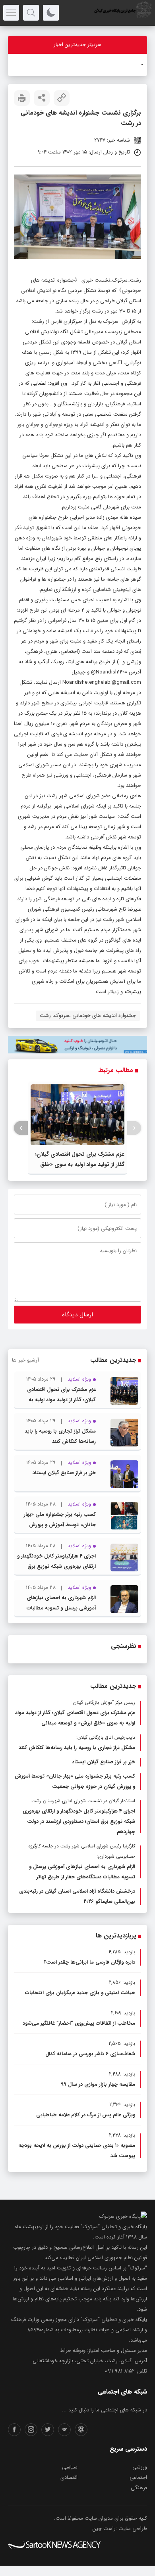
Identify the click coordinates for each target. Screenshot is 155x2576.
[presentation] (134, 1128)
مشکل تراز (131, 65)
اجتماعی (138, 2477)
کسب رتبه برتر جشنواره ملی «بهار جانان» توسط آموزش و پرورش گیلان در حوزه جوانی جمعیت (60, 1525)
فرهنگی (139, 2488)
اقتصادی (69, 2477)
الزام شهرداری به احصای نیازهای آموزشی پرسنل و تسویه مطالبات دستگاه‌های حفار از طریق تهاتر (61, 1608)
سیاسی (70, 2467)
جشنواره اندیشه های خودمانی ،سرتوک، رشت (88, 1016)
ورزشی (140, 2467)
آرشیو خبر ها (25, 1360)
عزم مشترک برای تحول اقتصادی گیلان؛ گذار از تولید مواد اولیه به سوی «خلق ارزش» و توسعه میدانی (80, 1164)
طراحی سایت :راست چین (120, 2529)
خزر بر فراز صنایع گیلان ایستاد (64, 1473)
